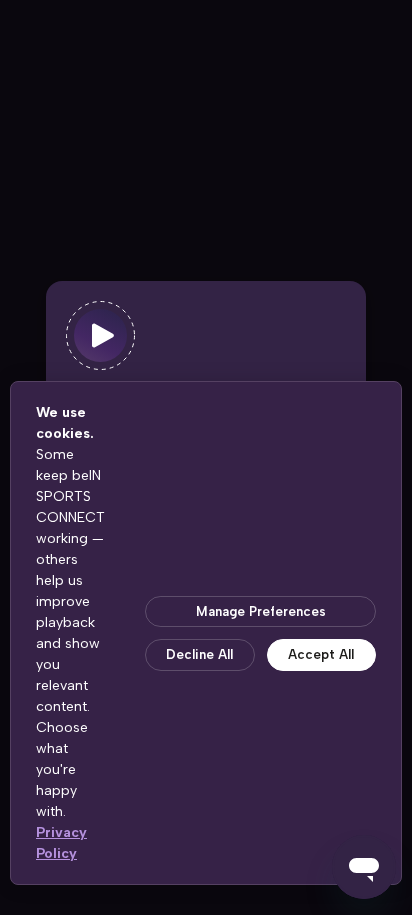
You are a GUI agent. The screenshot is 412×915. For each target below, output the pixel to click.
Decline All (199, 654)
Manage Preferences (261, 611)
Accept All (321, 654)
